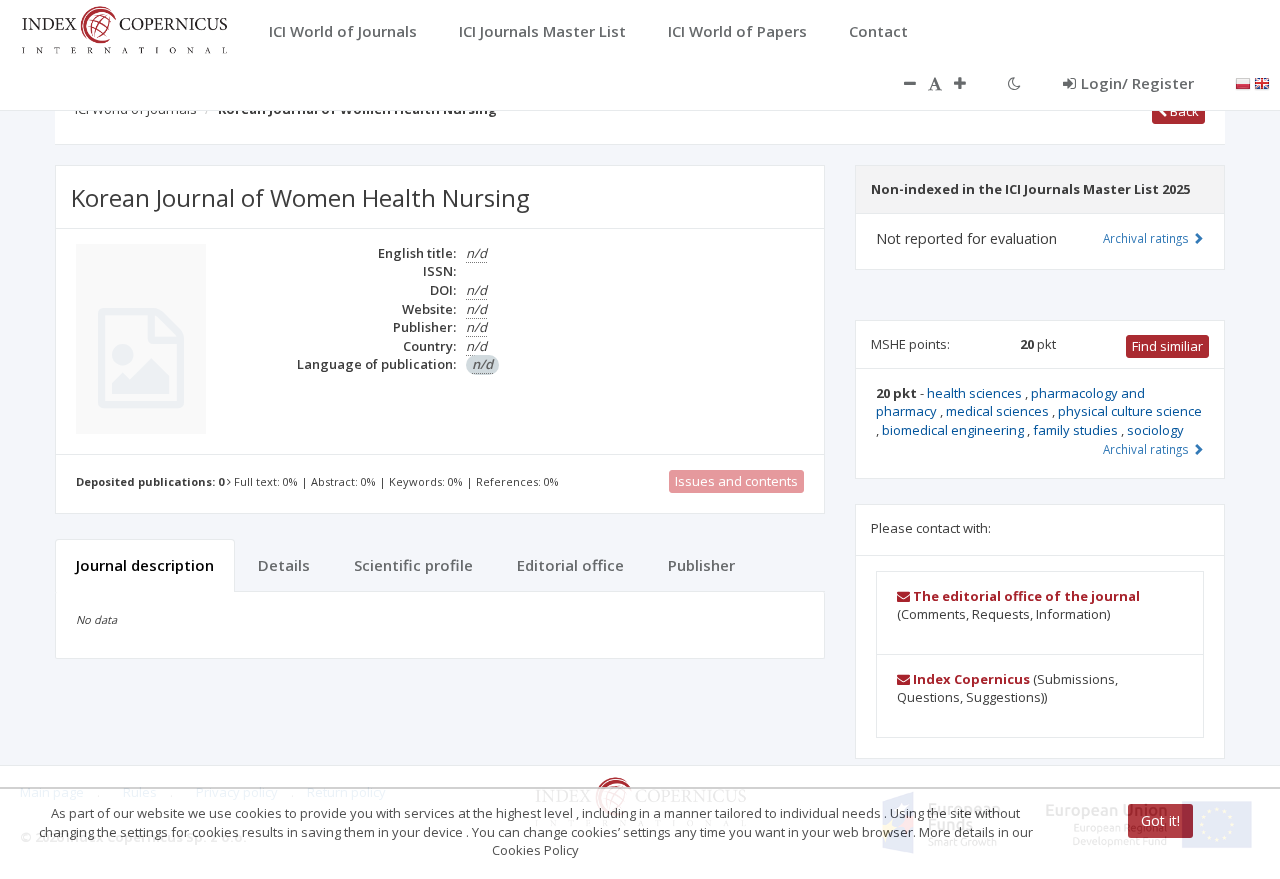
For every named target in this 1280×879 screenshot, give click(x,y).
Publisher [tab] (701, 565)
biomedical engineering (954, 430)
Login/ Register (1137, 83)
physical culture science (1130, 411)
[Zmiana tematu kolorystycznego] (1014, 83)
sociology (1155, 430)
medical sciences (999, 411)
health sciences (976, 393)
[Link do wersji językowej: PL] (1243, 82)
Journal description (145, 565)
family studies (1077, 430)
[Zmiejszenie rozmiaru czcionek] (900, 83)
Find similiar (1167, 346)
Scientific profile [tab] (413, 565)
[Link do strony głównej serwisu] (124, 28)
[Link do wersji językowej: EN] (1262, 82)
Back (1183, 111)
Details (284, 565)
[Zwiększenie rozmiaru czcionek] (970, 83)
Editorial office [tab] (570, 565)
